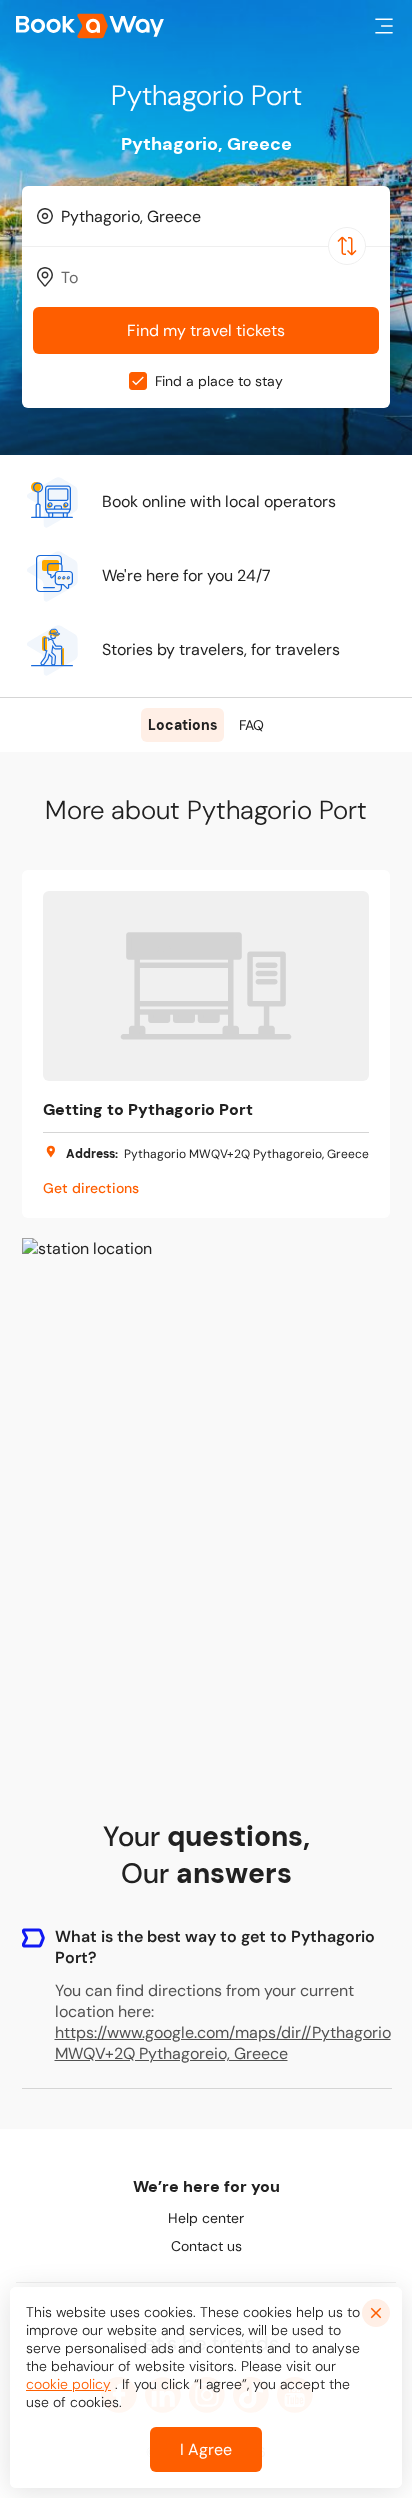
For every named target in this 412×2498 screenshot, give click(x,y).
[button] (384, 26)
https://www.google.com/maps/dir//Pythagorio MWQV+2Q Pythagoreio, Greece (223, 2043)
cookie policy (68, 2384)
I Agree (206, 2449)
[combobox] (206, 216)
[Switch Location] (347, 246)
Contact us (206, 2246)
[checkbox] (138, 381)
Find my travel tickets (206, 330)
